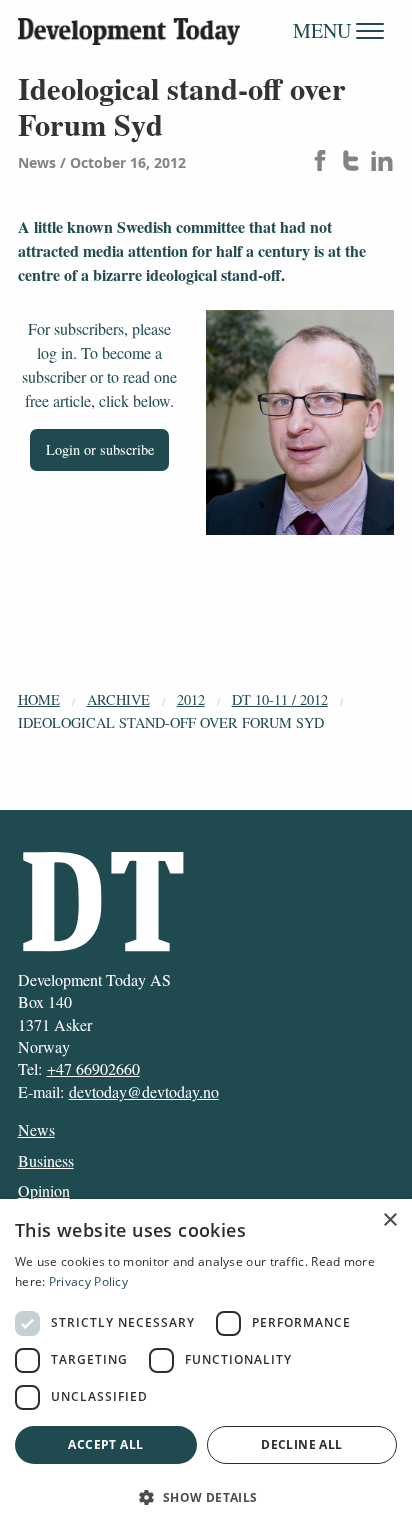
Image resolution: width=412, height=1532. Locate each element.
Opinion (44, 1190)
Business (46, 1160)
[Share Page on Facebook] (320, 162)
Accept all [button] (105, 1444)
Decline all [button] (301, 1444)
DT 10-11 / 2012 (280, 699)
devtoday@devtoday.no (144, 1091)
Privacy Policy (88, 1281)
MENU (324, 30)
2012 (191, 699)
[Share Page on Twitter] (351, 162)
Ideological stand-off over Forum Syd (171, 722)
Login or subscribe (100, 449)
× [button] (389, 1220)
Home (39, 699)
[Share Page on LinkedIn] (382, 162)
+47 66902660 (93, 1068)
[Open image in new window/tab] (300, 423)
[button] (206, 1497)
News (36, 1129)
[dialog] (206, 1365)
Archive (118, 699)
